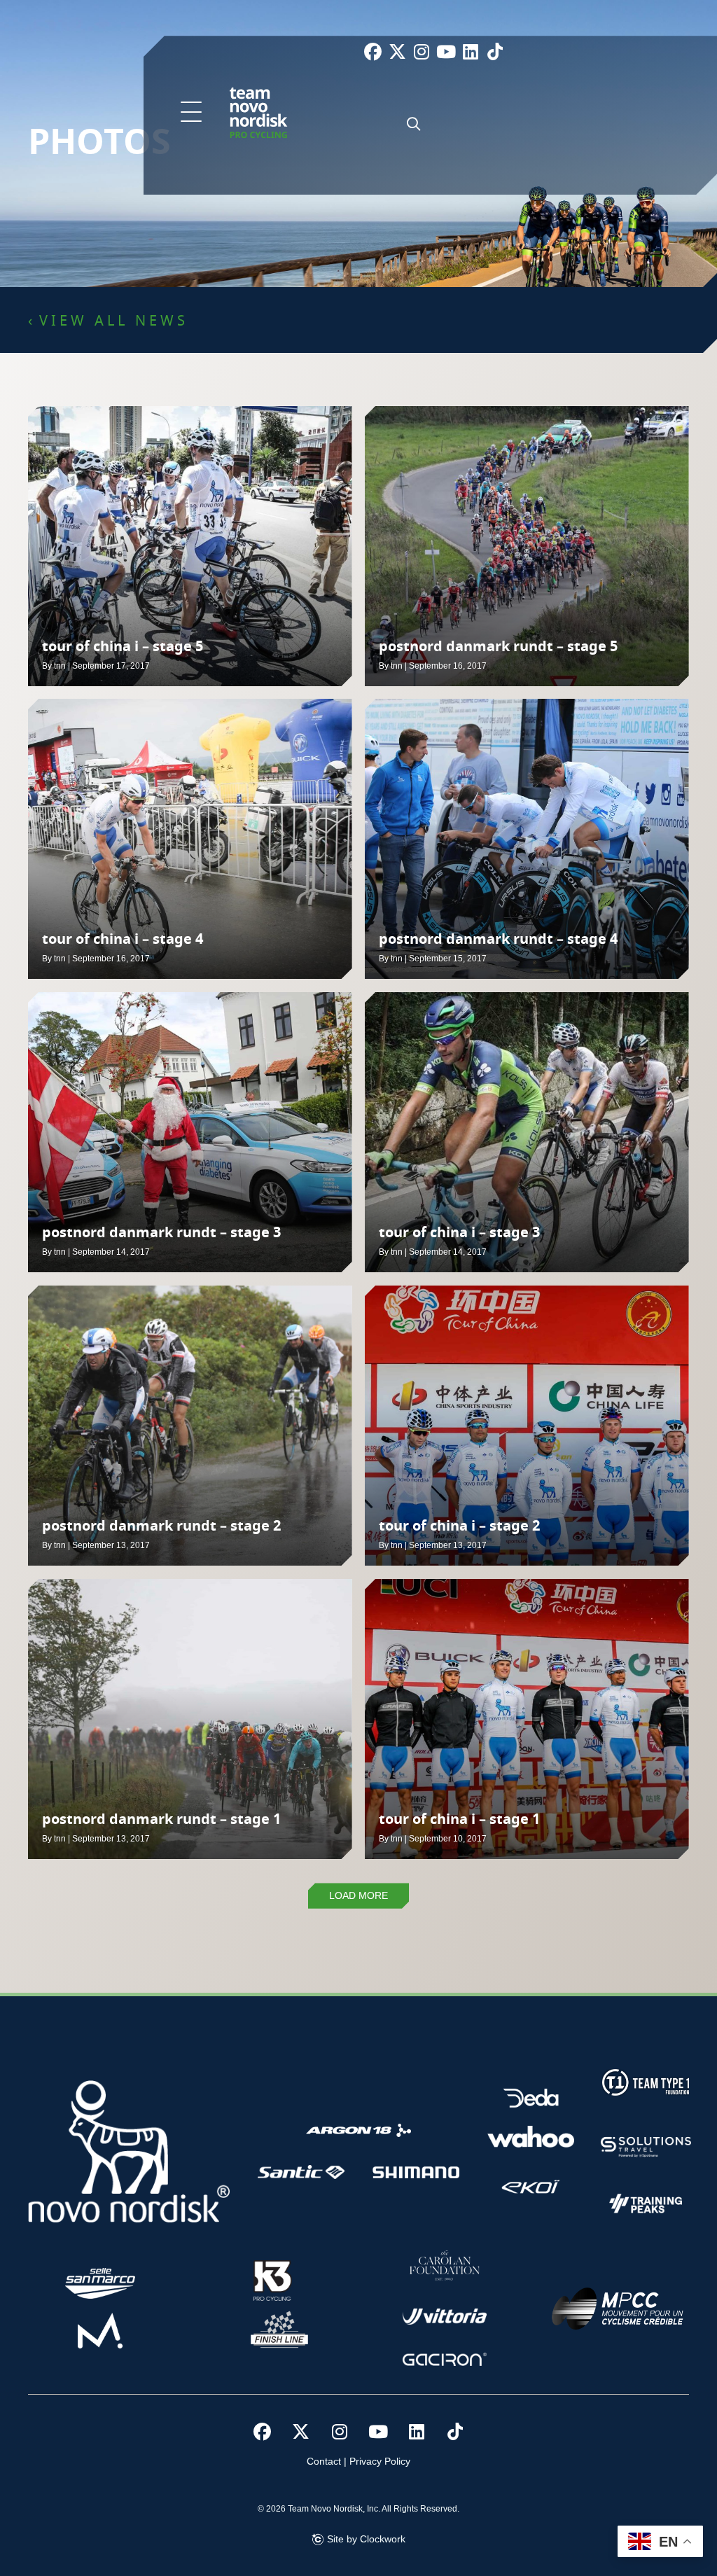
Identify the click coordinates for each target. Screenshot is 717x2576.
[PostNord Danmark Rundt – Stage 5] (527, 546)
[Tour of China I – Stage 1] (527, 1719)
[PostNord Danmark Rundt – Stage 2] (190, 1426)
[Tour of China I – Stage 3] (527, 1132)
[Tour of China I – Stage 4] (190, 839)
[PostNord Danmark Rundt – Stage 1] (190, 1719)
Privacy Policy (380, 2461)
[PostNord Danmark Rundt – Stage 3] (190, 1132)
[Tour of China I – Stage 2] (527, 1426)
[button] (191, 113)
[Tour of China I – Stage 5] (190, 546)
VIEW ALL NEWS (114, 321)
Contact (324, 2461)
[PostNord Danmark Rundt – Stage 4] (527, 839)
